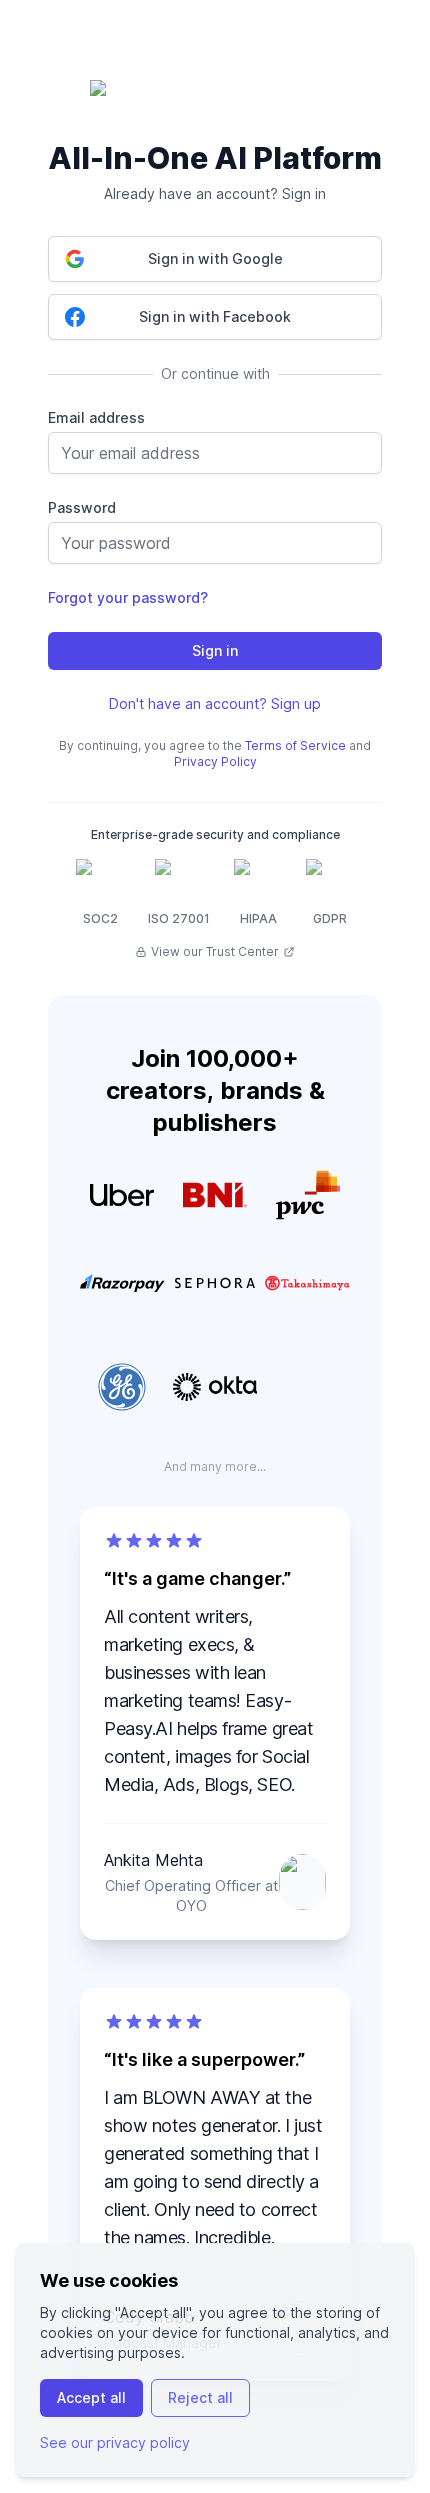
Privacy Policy (215, 761)
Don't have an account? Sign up (215, 703)
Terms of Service (295, 745)
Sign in (215, 650)
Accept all (91, 2397)
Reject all (200, 2397)
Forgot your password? (128, 597)
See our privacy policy (115, 2442)
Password (82, 507)
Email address (96, 417)
